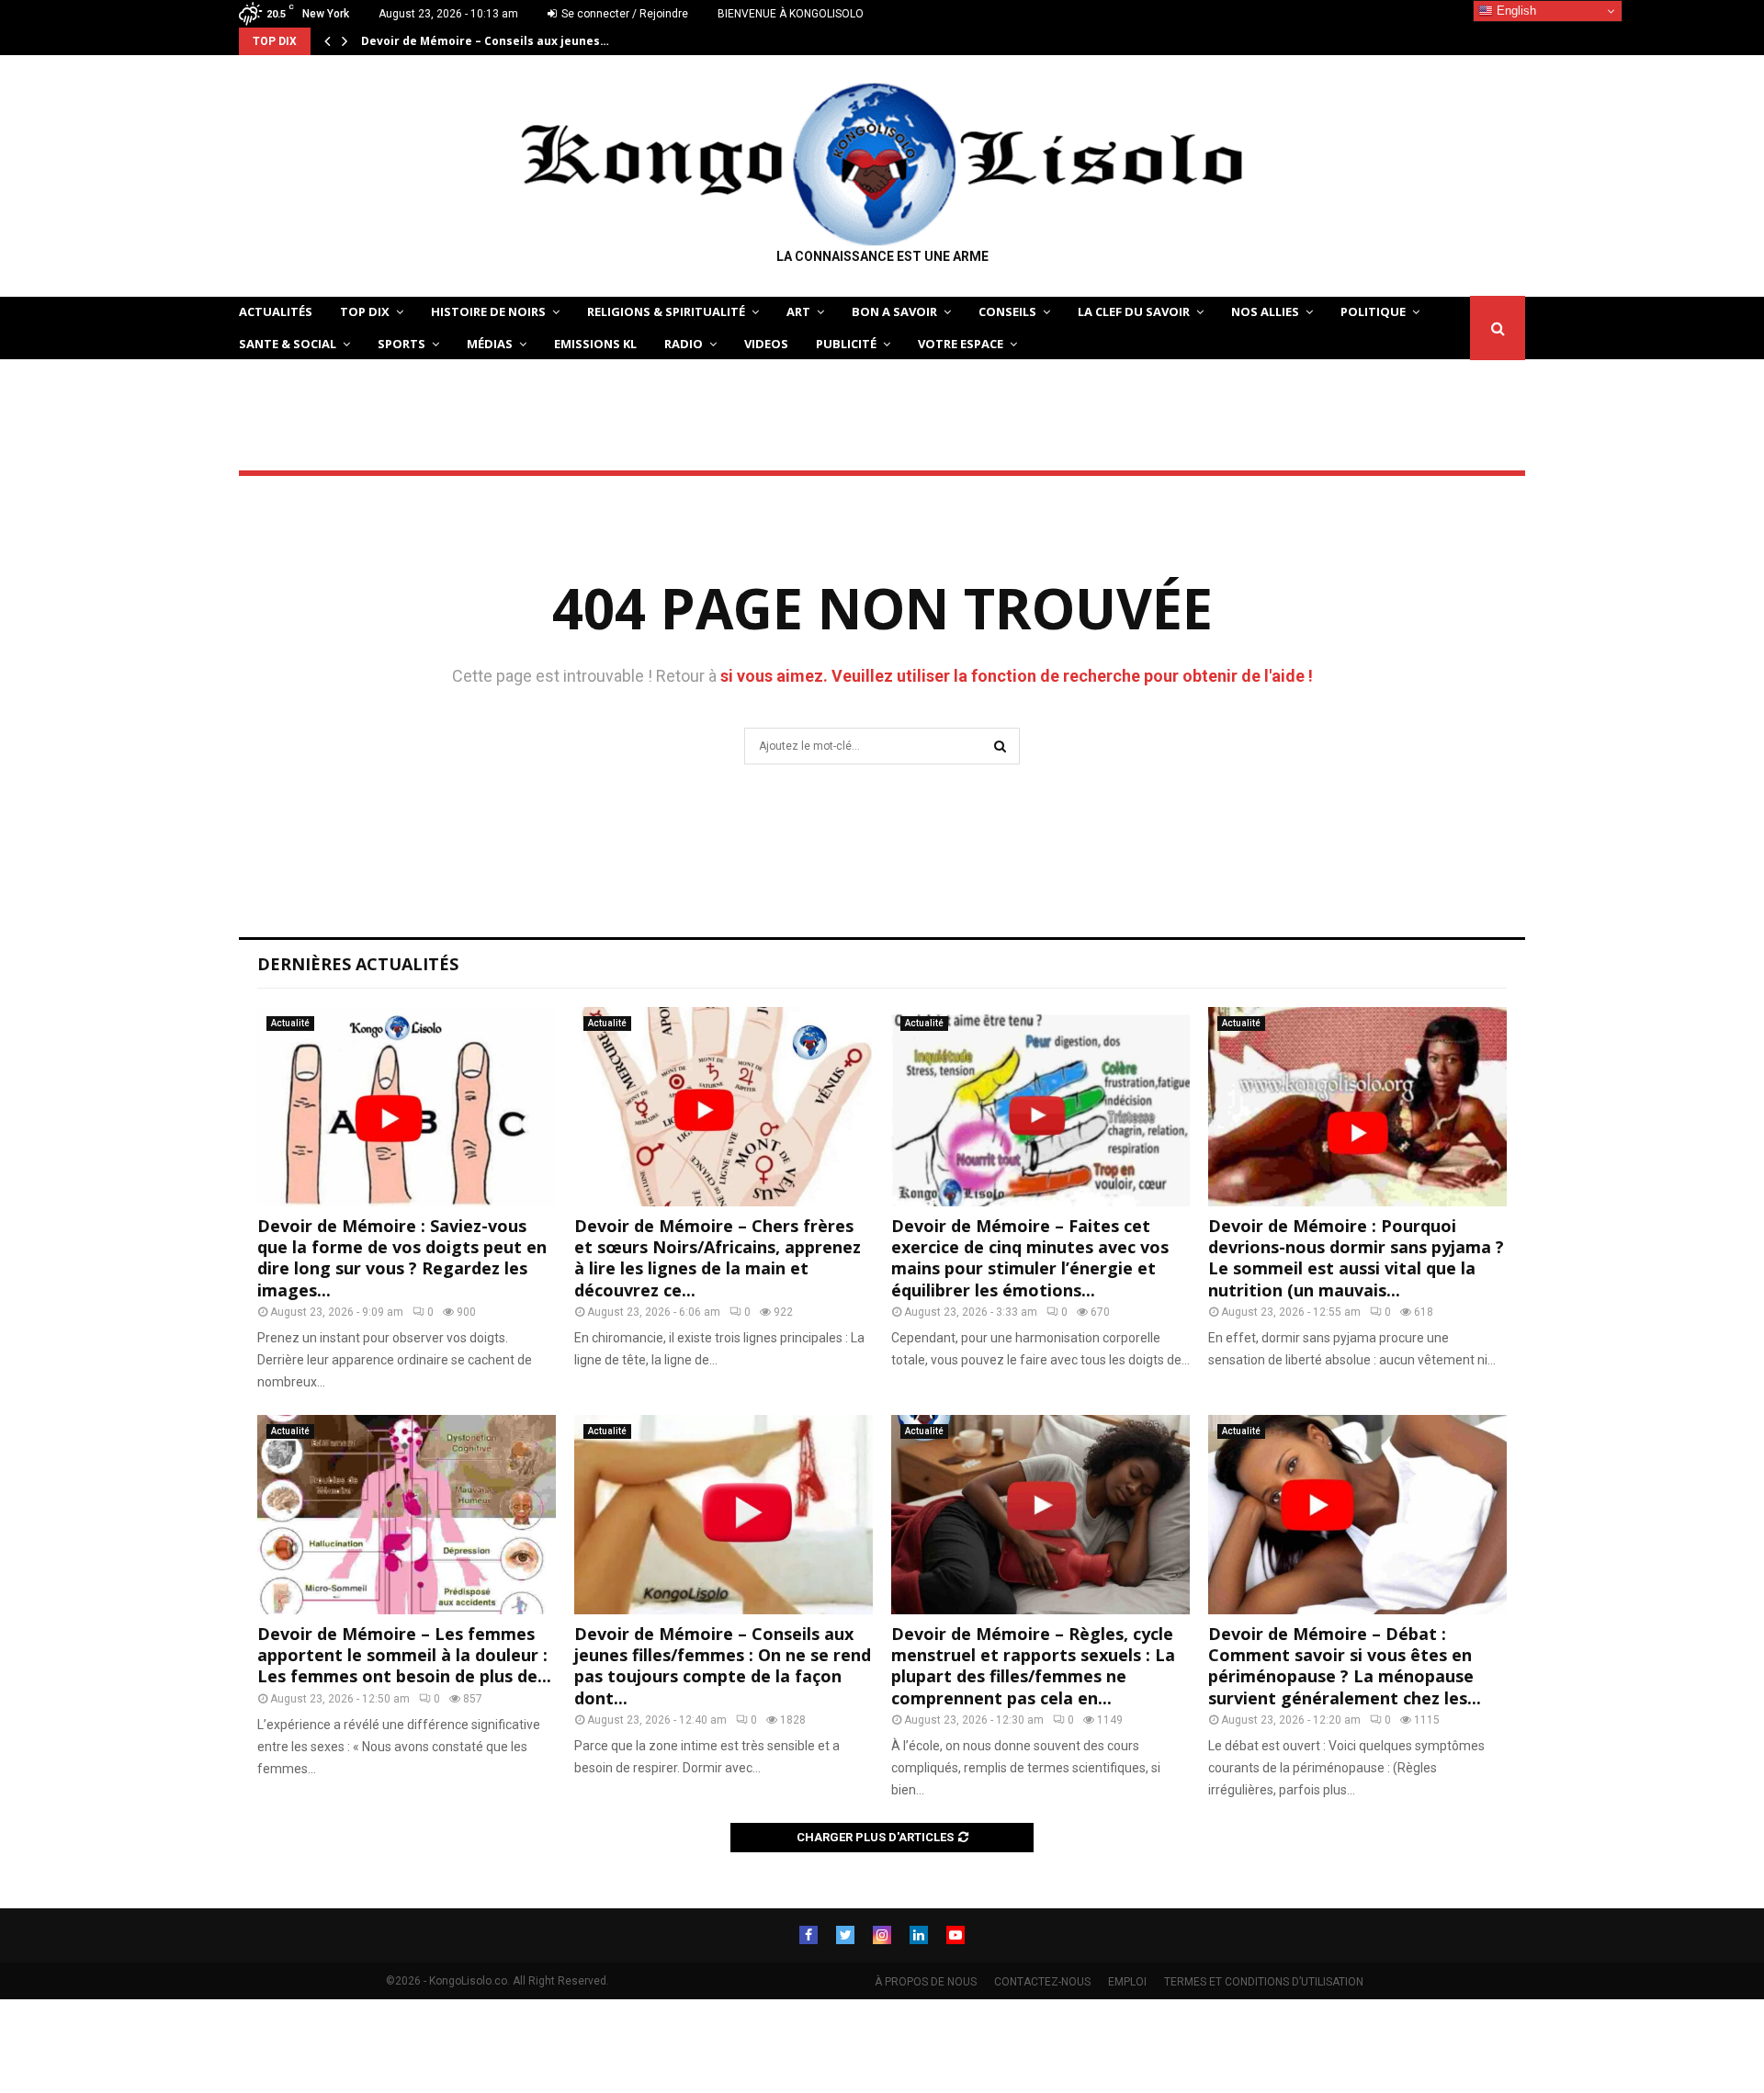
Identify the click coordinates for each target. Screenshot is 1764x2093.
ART (798, 311)
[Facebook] (808, 1935)
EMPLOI (1127, 1982)
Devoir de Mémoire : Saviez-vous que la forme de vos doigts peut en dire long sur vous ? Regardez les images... (402, 1258)
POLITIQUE (1373, 311)
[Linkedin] (919, 1935)
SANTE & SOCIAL (288, 344)
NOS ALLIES (1265, 311)
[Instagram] (882, 1935)
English (1515, 11)
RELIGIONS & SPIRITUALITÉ (666, 311)
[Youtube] (955, 1935)
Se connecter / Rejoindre (623, 14)
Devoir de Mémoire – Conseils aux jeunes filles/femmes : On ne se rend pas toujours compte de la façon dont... (723, 1666)
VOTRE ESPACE (961, 344)
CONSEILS (1007, 311)
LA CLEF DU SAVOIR (1134, 311)
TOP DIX (365, 311)
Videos (766, 344)
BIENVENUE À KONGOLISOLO (791, 14)
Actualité (290, 1023)
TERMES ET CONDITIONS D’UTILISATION (1264, 1982)
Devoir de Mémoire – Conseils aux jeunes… (485, 41)
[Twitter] (845, 1935)
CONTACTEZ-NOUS (1042, 1982)
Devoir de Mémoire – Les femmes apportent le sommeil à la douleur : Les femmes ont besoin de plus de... (404, 1655)
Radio (684, 344)
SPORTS (401, 344)
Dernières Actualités (358, 964)
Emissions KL (595, 344)
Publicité (846, 344)
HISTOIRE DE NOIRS (488, 311)
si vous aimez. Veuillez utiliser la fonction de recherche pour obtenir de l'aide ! (1017, 676)
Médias (490, 344)
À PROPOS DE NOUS (926, 1982)
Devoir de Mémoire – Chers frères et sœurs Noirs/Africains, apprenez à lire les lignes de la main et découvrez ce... (718, 1258)
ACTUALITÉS (276, 311)
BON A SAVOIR (894, 311)
